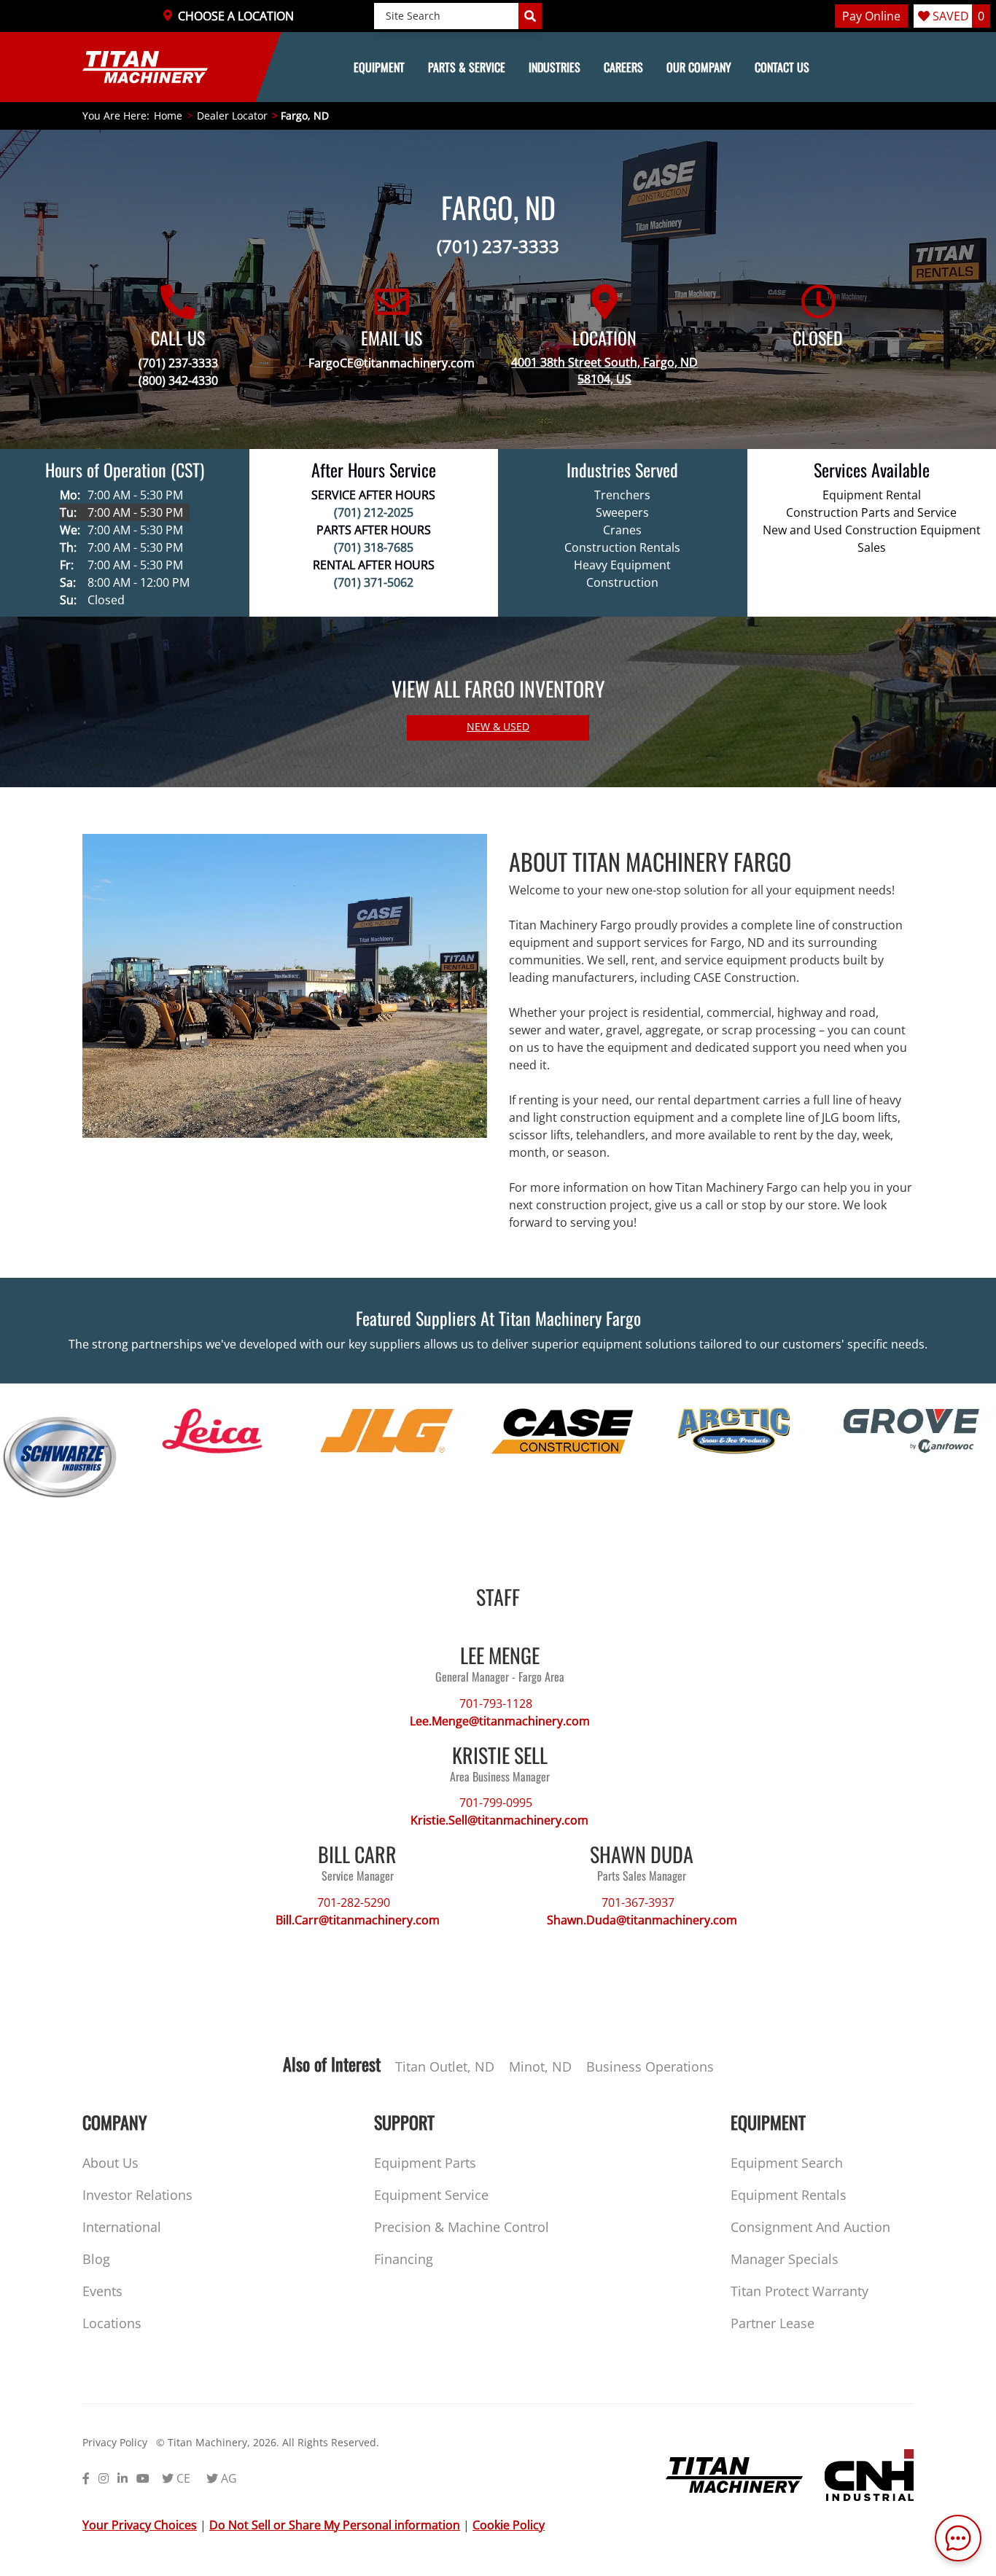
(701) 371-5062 (374, 582)
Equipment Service (431, 2195)
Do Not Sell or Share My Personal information (335, 2525)
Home (168, 116)
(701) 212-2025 (374, 512)
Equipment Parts (425, 2163)
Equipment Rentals (789, 2195)
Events (102, 2291)
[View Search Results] (530, 16)
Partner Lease (773, 2323)
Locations (112, 2323)
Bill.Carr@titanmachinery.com (358, 1920)
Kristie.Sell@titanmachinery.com (499, 1820)
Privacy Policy (115, 2442)
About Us (110, 2163)
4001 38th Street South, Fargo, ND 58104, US (604, 371)
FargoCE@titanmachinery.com (392, 363)
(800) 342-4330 (178, 380)
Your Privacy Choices (140, 2525)
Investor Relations (137, 2195)
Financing (404, 2259)
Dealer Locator (232, 116)
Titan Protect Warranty (799, 2291)
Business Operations (650, 2066)
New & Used (498, 726)
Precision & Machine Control (462, 2227)
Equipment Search (787, 2163)
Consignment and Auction (810, 2227)
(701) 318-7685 (374, 547)
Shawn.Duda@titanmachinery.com (642, 1920)
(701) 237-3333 (498, 246)
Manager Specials (785, 2259)
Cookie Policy (509, 2525)
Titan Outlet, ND (445, 2066)
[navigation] (498, 67)
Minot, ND (540, 2066)
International (122, 2227)
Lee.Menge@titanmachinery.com (500, 1721)
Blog (96, 2259)
